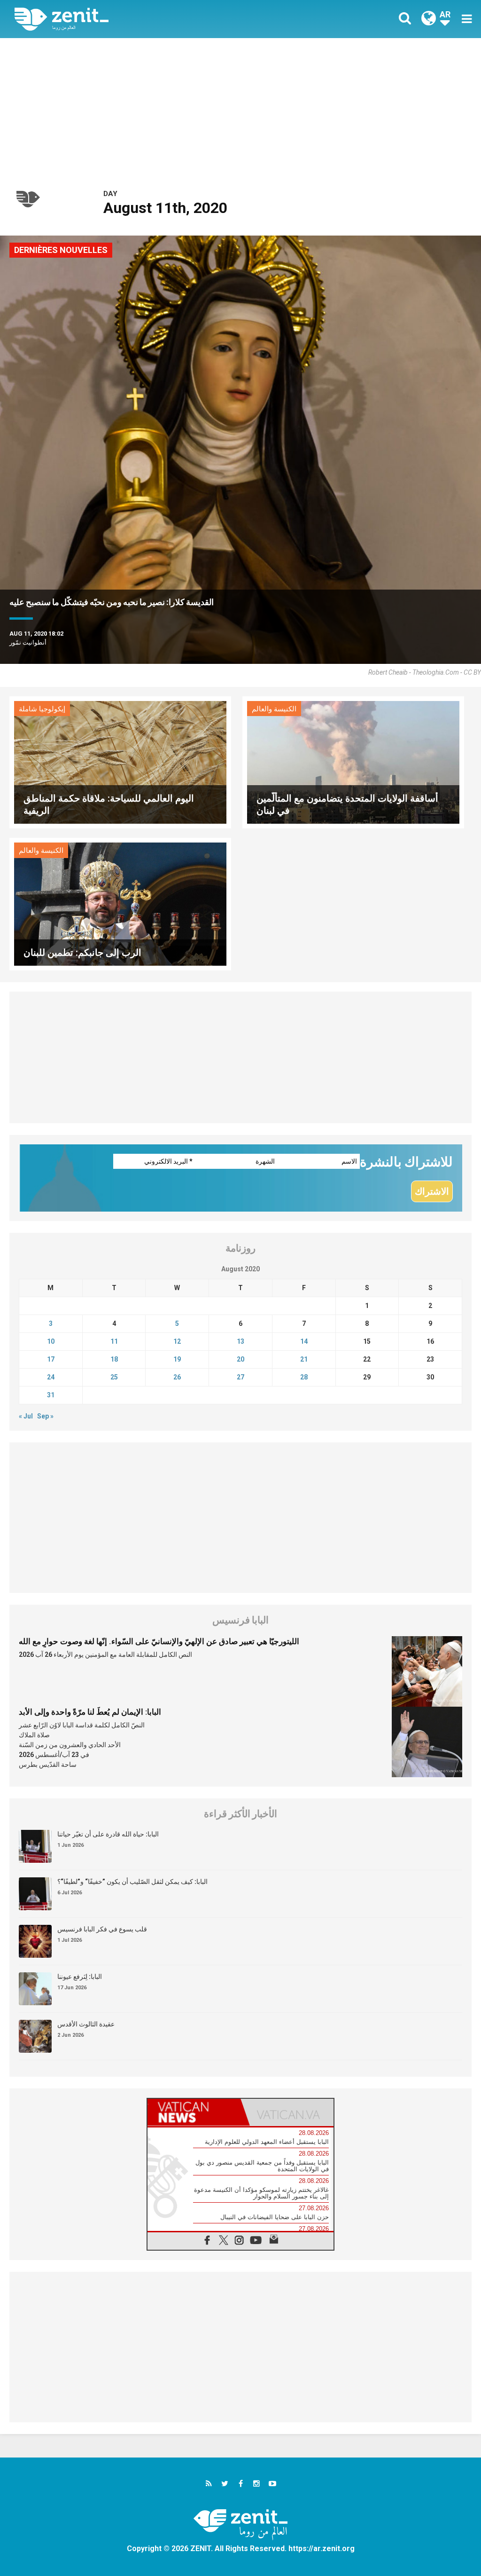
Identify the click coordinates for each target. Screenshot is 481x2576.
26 (177, 1377)
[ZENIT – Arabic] (135, 19)
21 (304, 1359)
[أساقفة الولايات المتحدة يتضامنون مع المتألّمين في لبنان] (353, 761)
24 (51, 1377)
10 (51, 1341)
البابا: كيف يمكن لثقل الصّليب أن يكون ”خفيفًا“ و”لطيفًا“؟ (132, 1882)
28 (304, 1377)
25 (114, 1377)
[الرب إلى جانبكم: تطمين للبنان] (120, 903)
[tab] (194, 2112)
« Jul (26, 1416)
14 (304, 1341)
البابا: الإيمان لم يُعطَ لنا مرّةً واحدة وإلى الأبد (90, 1712)
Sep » (45, 1416)
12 (177, 1341)
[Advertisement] (240, 109)
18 (114, 1359)
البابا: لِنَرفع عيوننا (80, 1977)
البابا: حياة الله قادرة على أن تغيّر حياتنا (108, 1834)
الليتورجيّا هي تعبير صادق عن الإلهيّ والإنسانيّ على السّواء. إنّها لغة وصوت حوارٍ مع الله (159, 1641)
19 (177, 1359)
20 (240, 1359)
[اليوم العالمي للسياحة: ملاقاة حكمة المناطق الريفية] (120, 761)
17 (51, 1359)
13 (240, 1341)
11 (114, 1341)
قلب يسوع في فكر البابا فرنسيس (102, 1929)
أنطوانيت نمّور (28, 642)
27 (240, 1377)
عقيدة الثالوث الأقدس (86, 2024)
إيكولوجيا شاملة (42, 709)
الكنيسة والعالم (274, 709)
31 (51, 1395)
